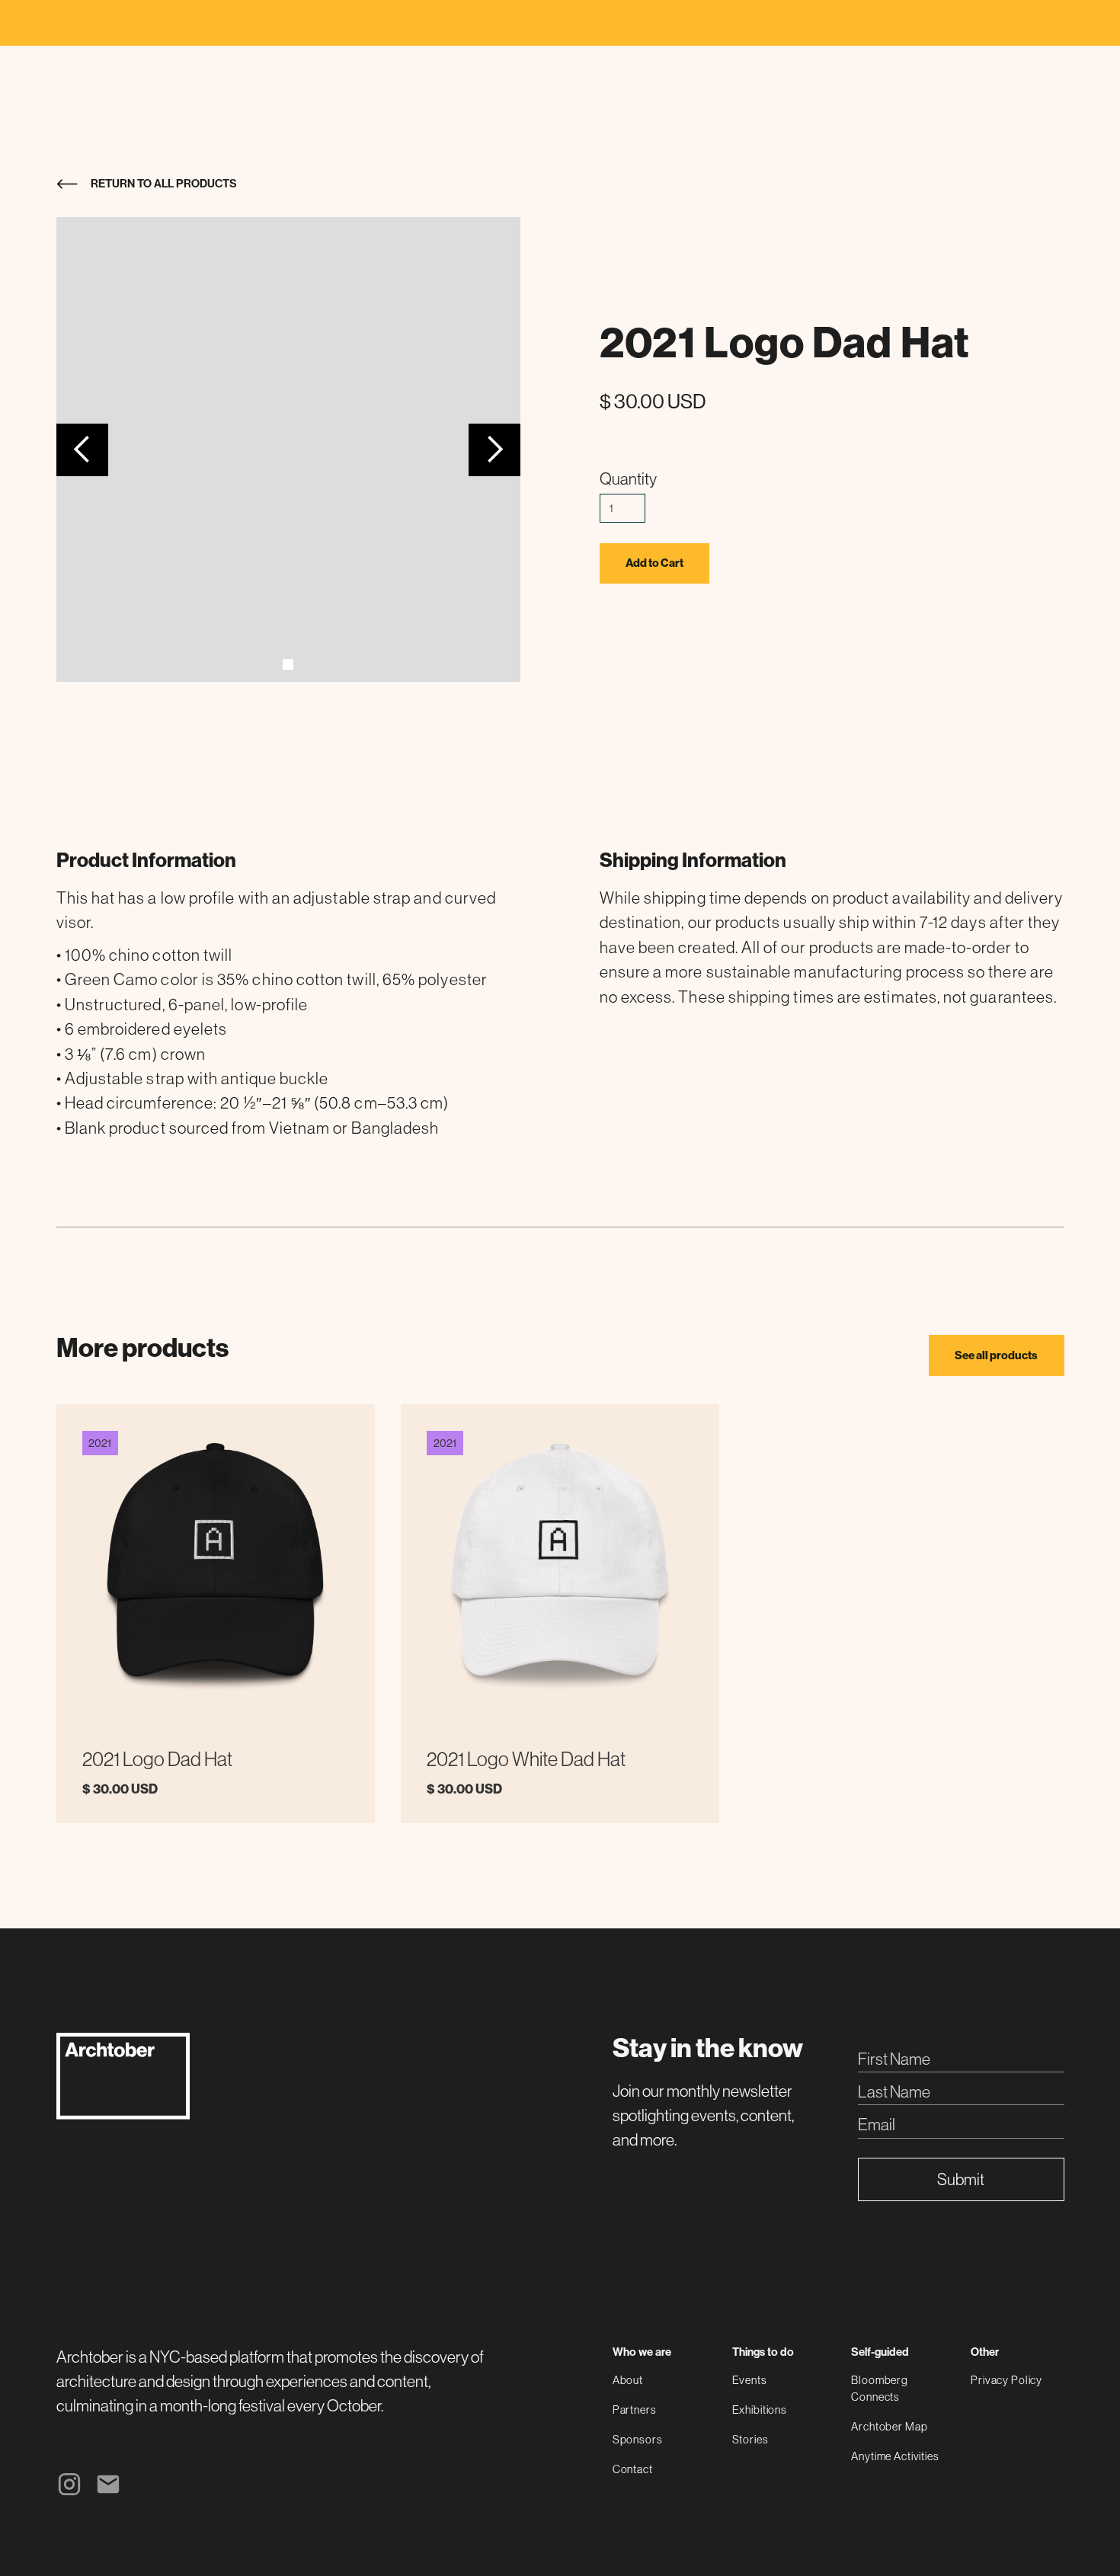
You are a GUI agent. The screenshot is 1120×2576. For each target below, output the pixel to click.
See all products (996, 1355)
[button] (83, 450)
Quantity (628, 479)
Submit (961, 2179)
